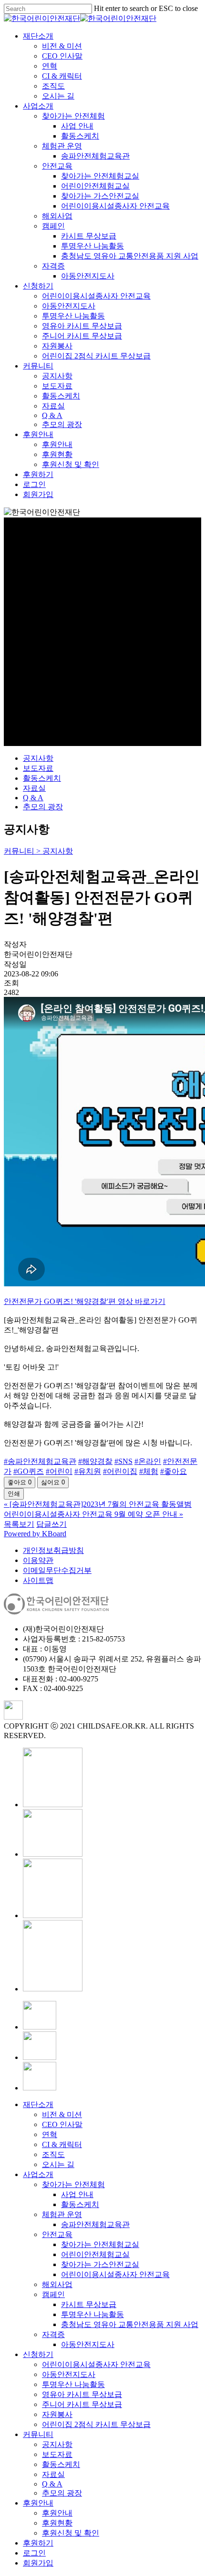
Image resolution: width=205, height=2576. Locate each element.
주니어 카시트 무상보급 (82, 2404)
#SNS (123, 1461)
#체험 (149, 1471)
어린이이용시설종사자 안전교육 (115, 2274)
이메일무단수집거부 (57, 1570)
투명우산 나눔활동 (92, 2314)
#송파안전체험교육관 (40, 1461)
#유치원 (88, 1471)
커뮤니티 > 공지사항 (38, 851)
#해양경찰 (95, 1461)
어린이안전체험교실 (95, 2254)
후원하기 (38, 2543)
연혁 (50, 2134)
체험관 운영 (62, 2214)
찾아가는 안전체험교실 (100, 2244)
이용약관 (38, 1560)
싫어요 (53, 1482)
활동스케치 (42, 778)
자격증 (53, 2334)
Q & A (33, 798)
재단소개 (38, 2104)
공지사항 (38, 758)
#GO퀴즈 (29, 1471)
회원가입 (38, 2563)
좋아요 (20, 1482)
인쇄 (14, 1494)
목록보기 (19, 1524)
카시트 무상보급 (89, 2304)
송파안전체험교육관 (95, 2224)
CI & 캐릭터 (62, 2144)
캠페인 (53, 2294)
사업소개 (38, 2174)
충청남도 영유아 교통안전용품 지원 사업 (130, 2324)
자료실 (34, 788)
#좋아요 (174, 1471)
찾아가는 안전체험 (73, 2184)
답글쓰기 (51, 1524)
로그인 (34, 2553)
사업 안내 (77, 2194)
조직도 (53, 2154)
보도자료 (38, 768)
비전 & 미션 (62, 2114)
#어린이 (59, 1471)
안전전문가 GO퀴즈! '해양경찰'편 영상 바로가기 (85, 1301)
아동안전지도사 (88, 2344)
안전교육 (57, 2234)
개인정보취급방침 (53, 1550)
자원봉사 (57, 2414)
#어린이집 (120, 1471)
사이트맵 (38, 1580)
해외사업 (57, 2284)
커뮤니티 (38, 2434)
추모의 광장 (43, 807)
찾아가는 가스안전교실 (100, 2264)
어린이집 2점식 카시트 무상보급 (96, 2424)
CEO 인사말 (62, 2124)
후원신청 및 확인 (71, 2533)
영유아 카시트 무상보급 (82, 2394)
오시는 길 (58, 2164)
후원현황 (57, 2523)
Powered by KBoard (35, 1534)
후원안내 (38, 2503)
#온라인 (148, 1461)
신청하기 (38, 2354)
